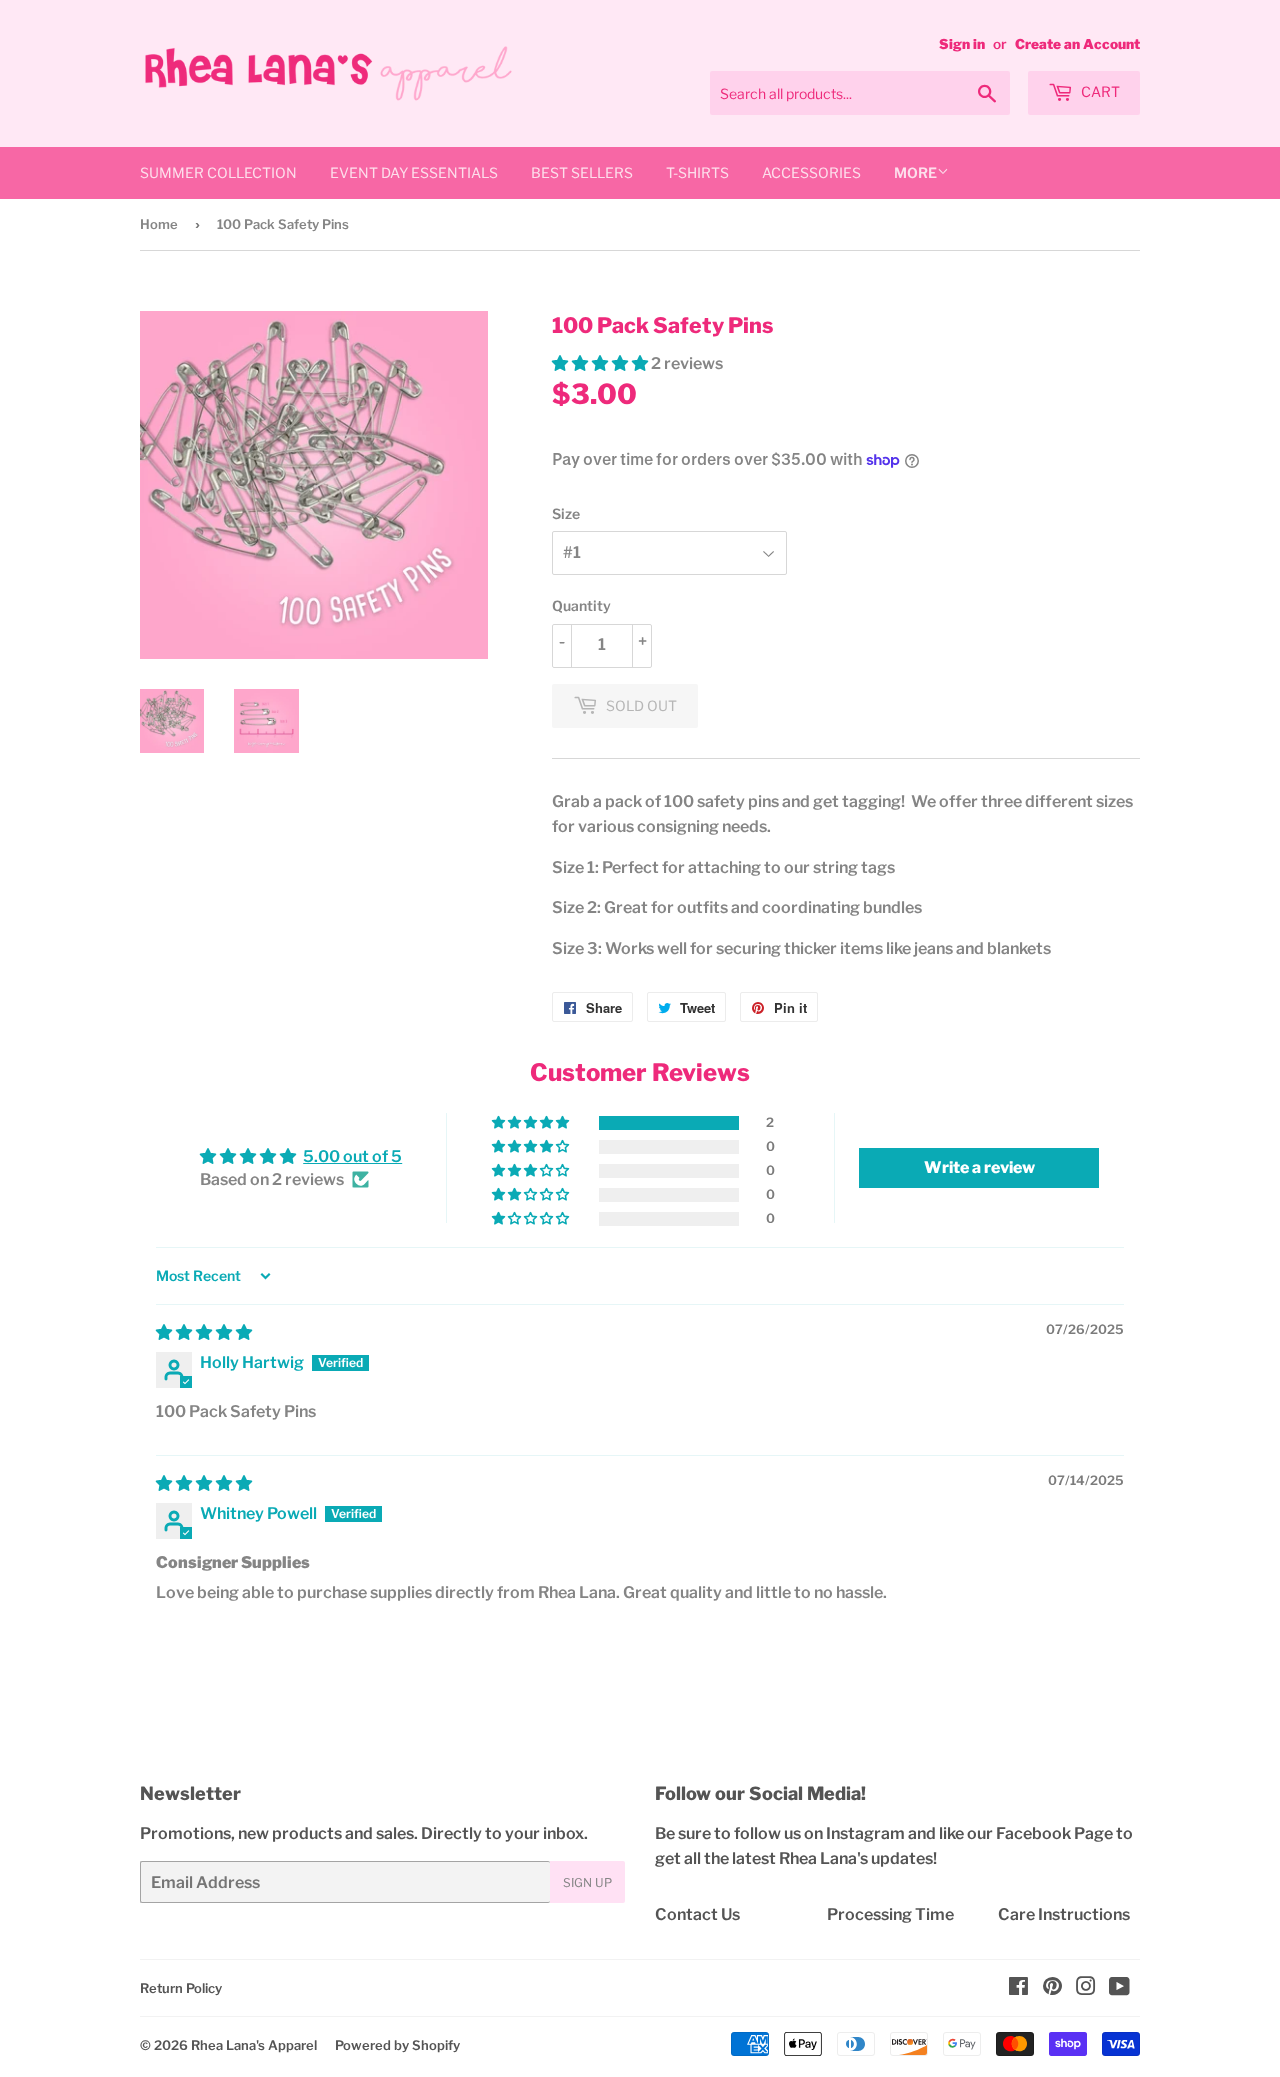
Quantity (581, 605)
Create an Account (1077, 44)
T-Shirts (697, 172)
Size (566, 513)
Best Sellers (582, 172)
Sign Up (587, 1882)
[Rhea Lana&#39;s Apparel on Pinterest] (1052, 1988)
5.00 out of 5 (352, 1156)
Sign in (962, 44)
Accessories (811, 172)
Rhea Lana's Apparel (254, 2045)
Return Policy (181, 1988)
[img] (204, 1332)
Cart (1099, 91)
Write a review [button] (979, 1167)
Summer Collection (218, 172)
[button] (601, 363)
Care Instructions (1064, 1914)
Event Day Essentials (414, 172)
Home (159, 224)
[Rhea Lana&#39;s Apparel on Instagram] (1086, 1988)
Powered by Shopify (397, 2045)
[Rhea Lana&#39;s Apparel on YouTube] (1119, 1988)
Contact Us (697, 1914)
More (915, 172)
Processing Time (890, 1914)
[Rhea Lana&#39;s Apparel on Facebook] (1018, 1988)
